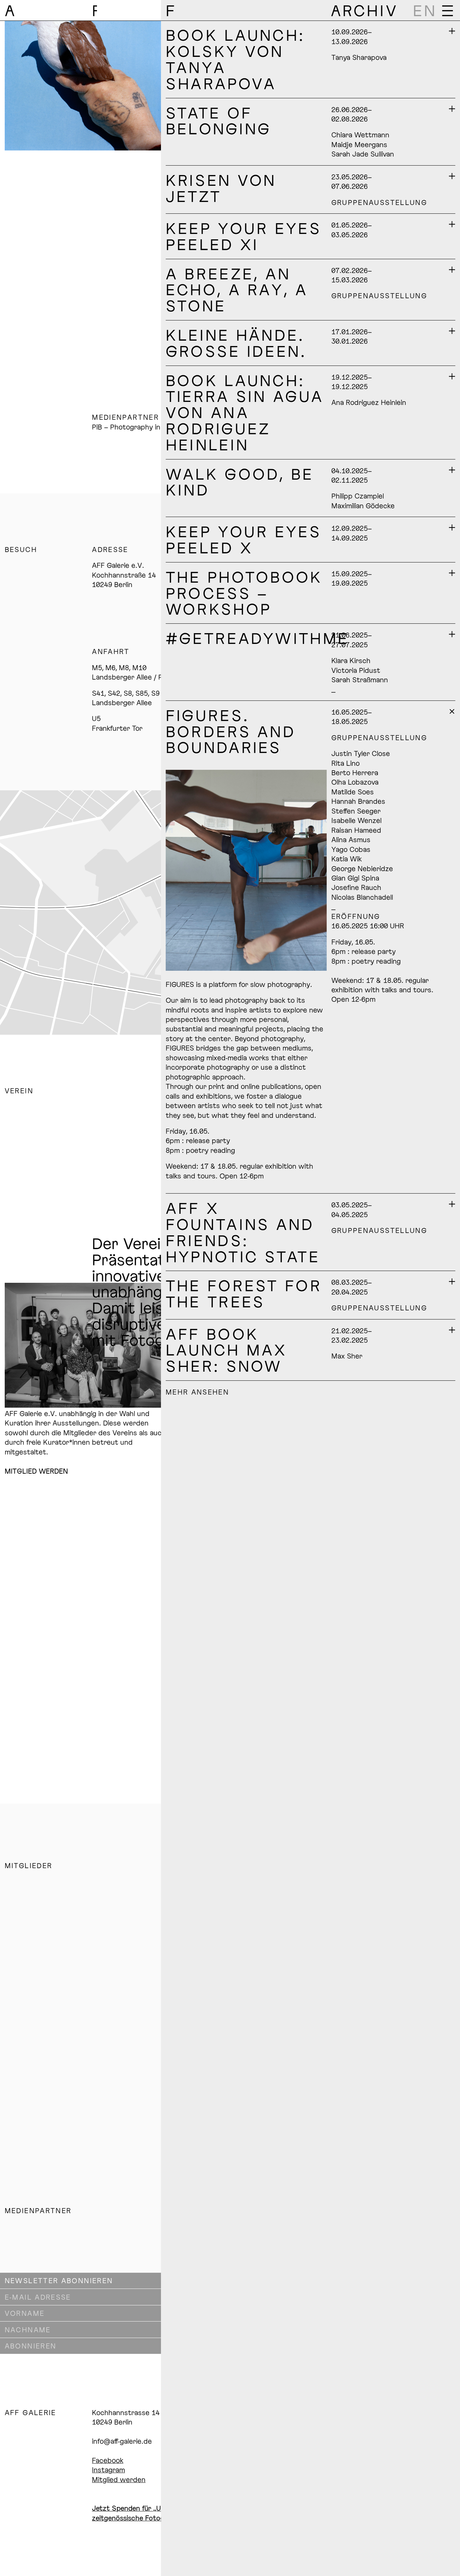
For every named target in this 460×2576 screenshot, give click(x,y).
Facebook (108, 2460)
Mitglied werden (119, 2479)
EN (425, 10)
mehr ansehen (197, 1392)
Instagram (108, 2470)
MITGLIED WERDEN (36, 1471)
